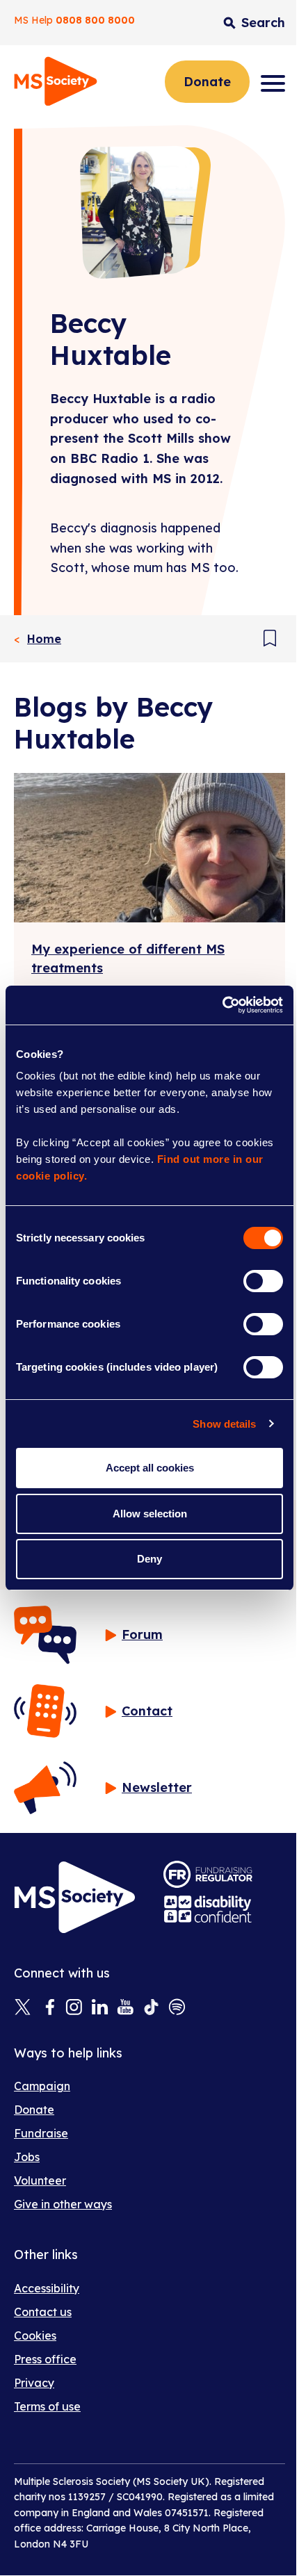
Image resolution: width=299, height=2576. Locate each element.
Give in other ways (63, 2204)
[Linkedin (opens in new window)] (100, 2008)
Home (44, 639)
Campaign (42, 2086)
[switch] (263, 1281)
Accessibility (47, 2288)
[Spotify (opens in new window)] (177, 2008)
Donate (207, 82)
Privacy (34, 2383)
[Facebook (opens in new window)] (48, 2008)
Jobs (27, 2157)
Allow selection (150, 1514)
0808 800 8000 (95, 20)
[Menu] (273, 83)
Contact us (43, 2312)
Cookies (35, 2335)
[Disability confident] (208, 1909)
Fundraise (41, 2133)
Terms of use (47, 2406)
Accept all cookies (150, 1468)
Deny (149, 1559)
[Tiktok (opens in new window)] (151, 2008)
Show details (224, 1424)
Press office (45, 2359)
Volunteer (40, 2180)
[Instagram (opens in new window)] (74, 2008)
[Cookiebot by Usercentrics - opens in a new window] (222, 1005)
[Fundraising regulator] (208, 1874)
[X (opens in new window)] (23, 2008)
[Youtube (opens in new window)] (126, 2008)
